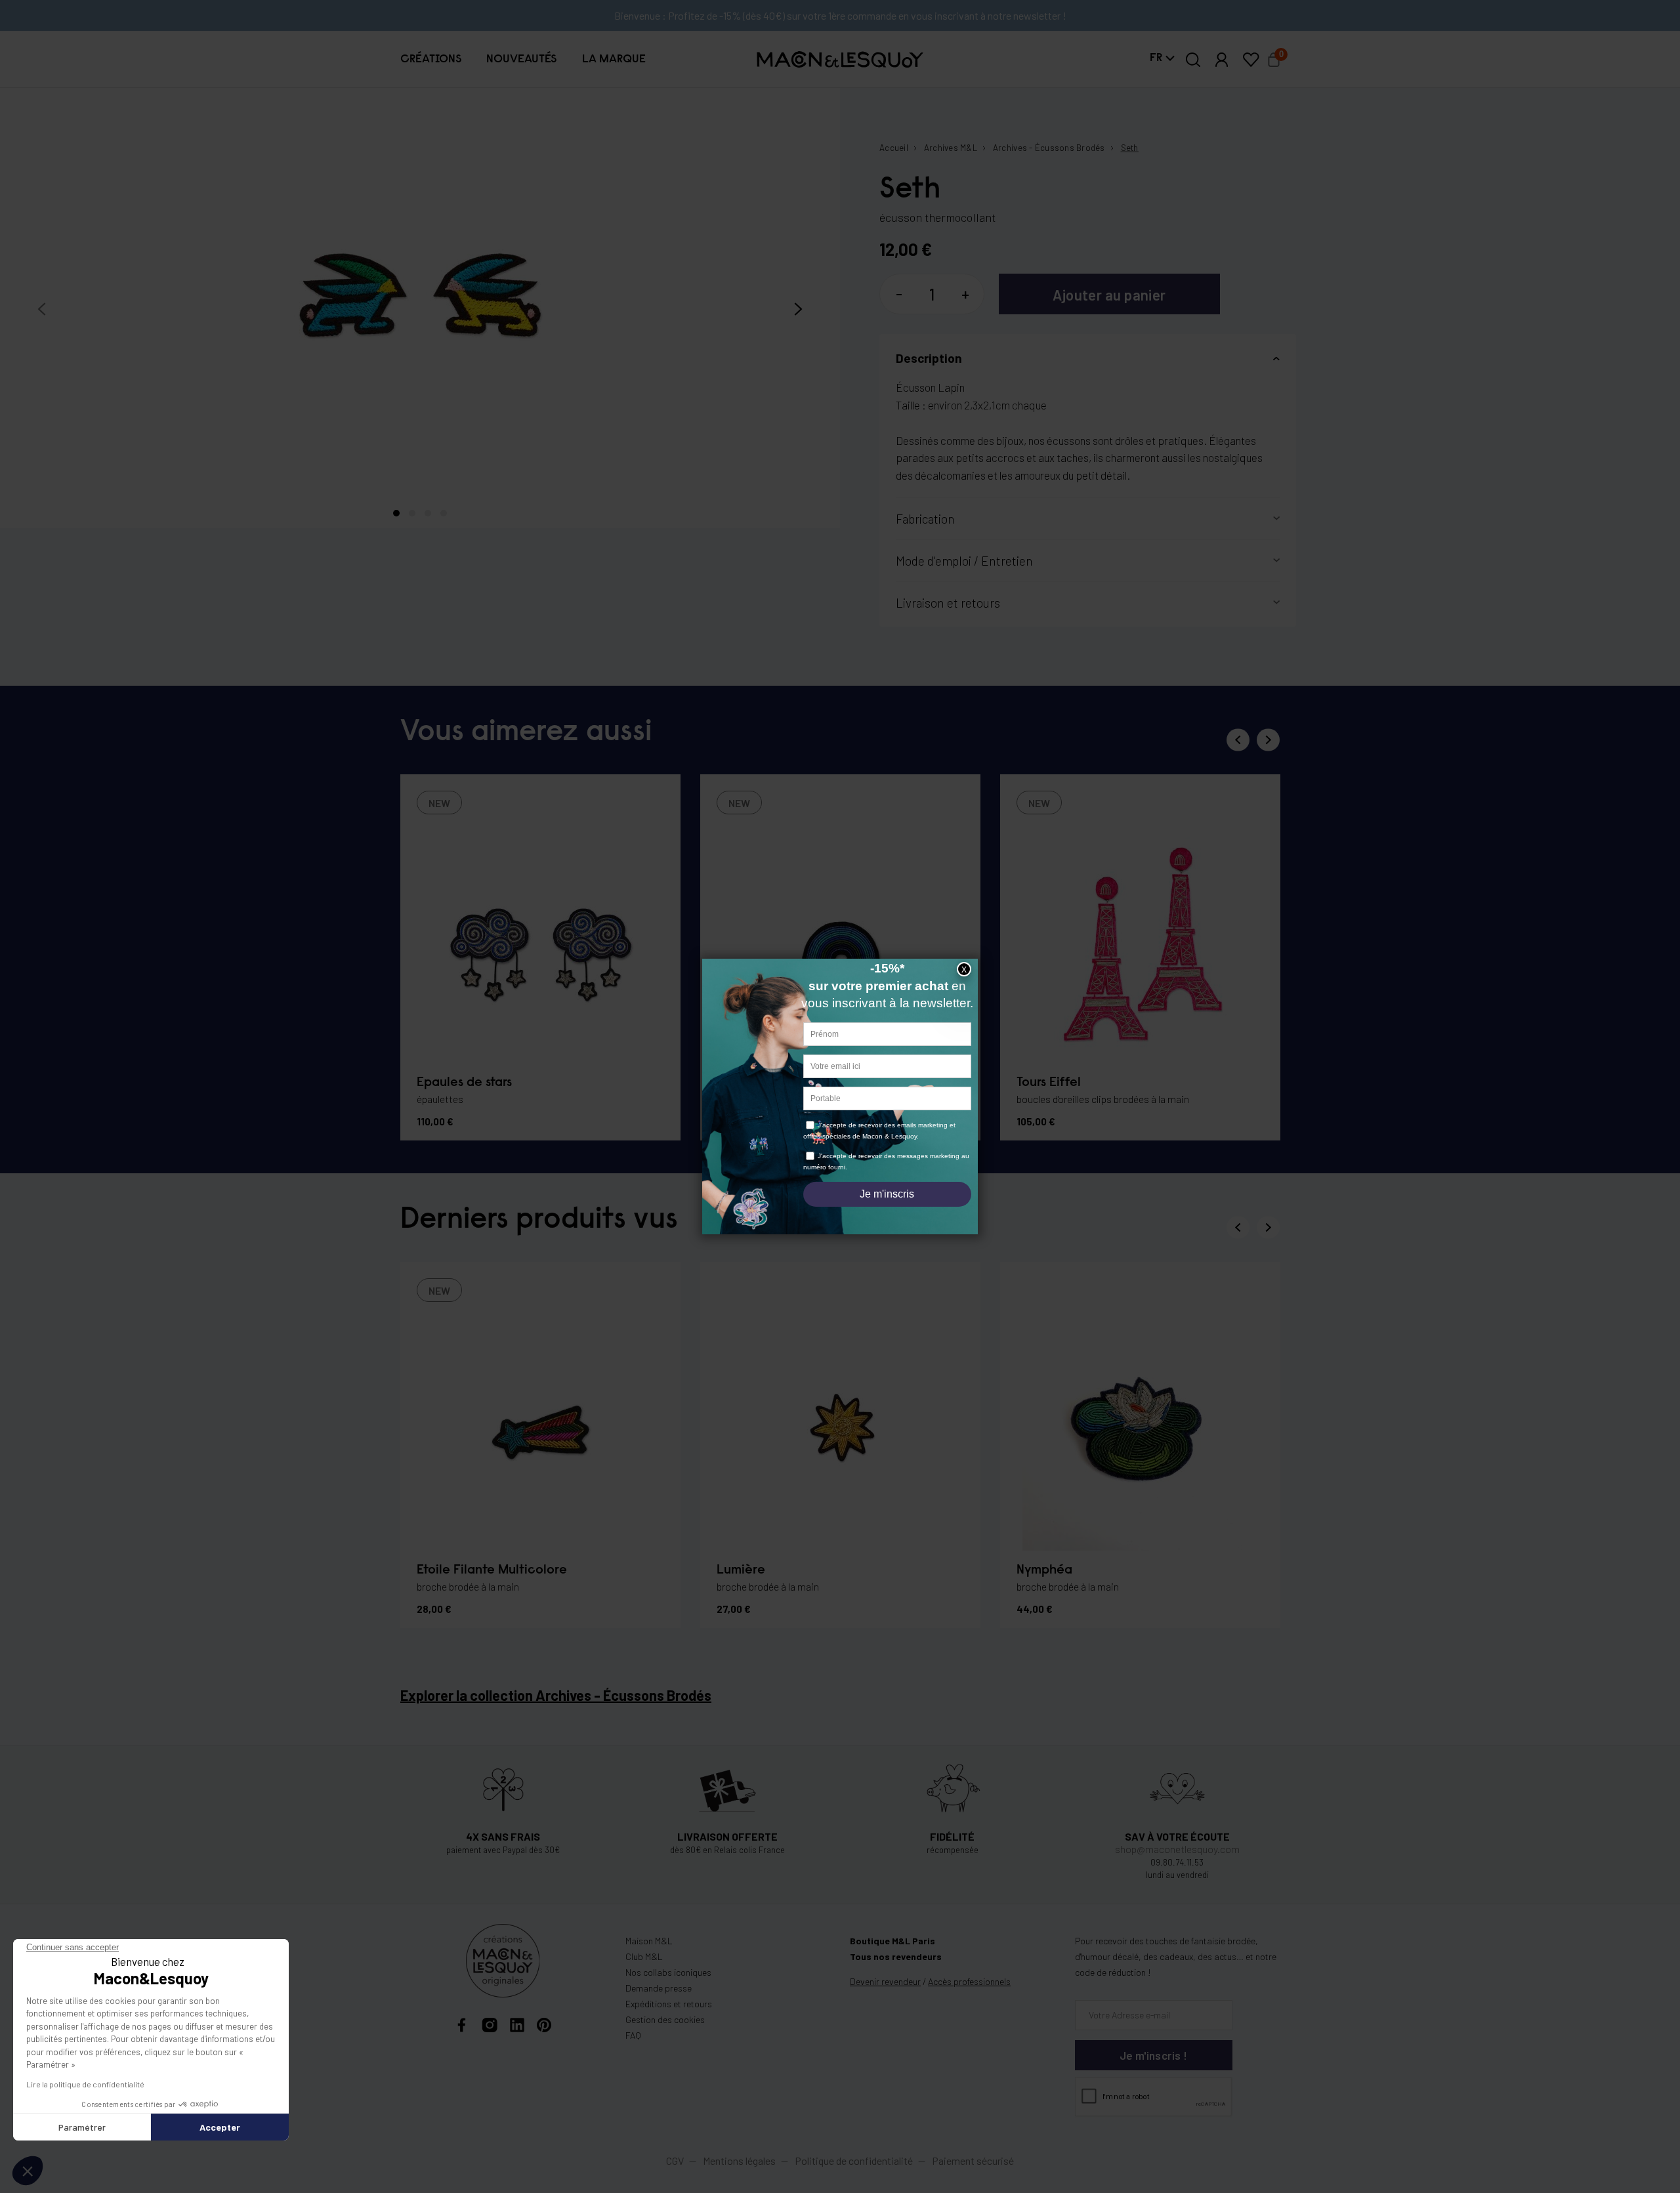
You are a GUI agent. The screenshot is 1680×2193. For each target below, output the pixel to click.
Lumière (741, 1570)
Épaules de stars (464, 1083)
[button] (431, 59)
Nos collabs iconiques (668, 1972)
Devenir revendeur (885, 1981)
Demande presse (659, 1988)
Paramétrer (82, 2127)
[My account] (1222, 60)
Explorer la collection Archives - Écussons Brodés (556, 1695)
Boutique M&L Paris (892, 1941)
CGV (675, 2161)
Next (1268, 740)
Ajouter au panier (1109, 295)
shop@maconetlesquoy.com (1177, 1849)
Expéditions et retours (669, 2004)
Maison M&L (649, 1941)
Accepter (220, 2127)
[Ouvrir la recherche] (1193, 60)
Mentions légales (740, 2161)
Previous (1238, 740)
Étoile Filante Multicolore (492, 1570)
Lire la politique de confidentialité (85, 2084)
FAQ (633, 2035)
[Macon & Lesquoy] (840, 59)
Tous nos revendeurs (896, 1956)
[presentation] (42, 309)
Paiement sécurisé (973, 2161)
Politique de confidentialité (854, 2161)
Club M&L (644, 1956)
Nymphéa (1044, 1570)
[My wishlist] (1251, 60)
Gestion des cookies (665, 2019)
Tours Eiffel (1049, 1083)
